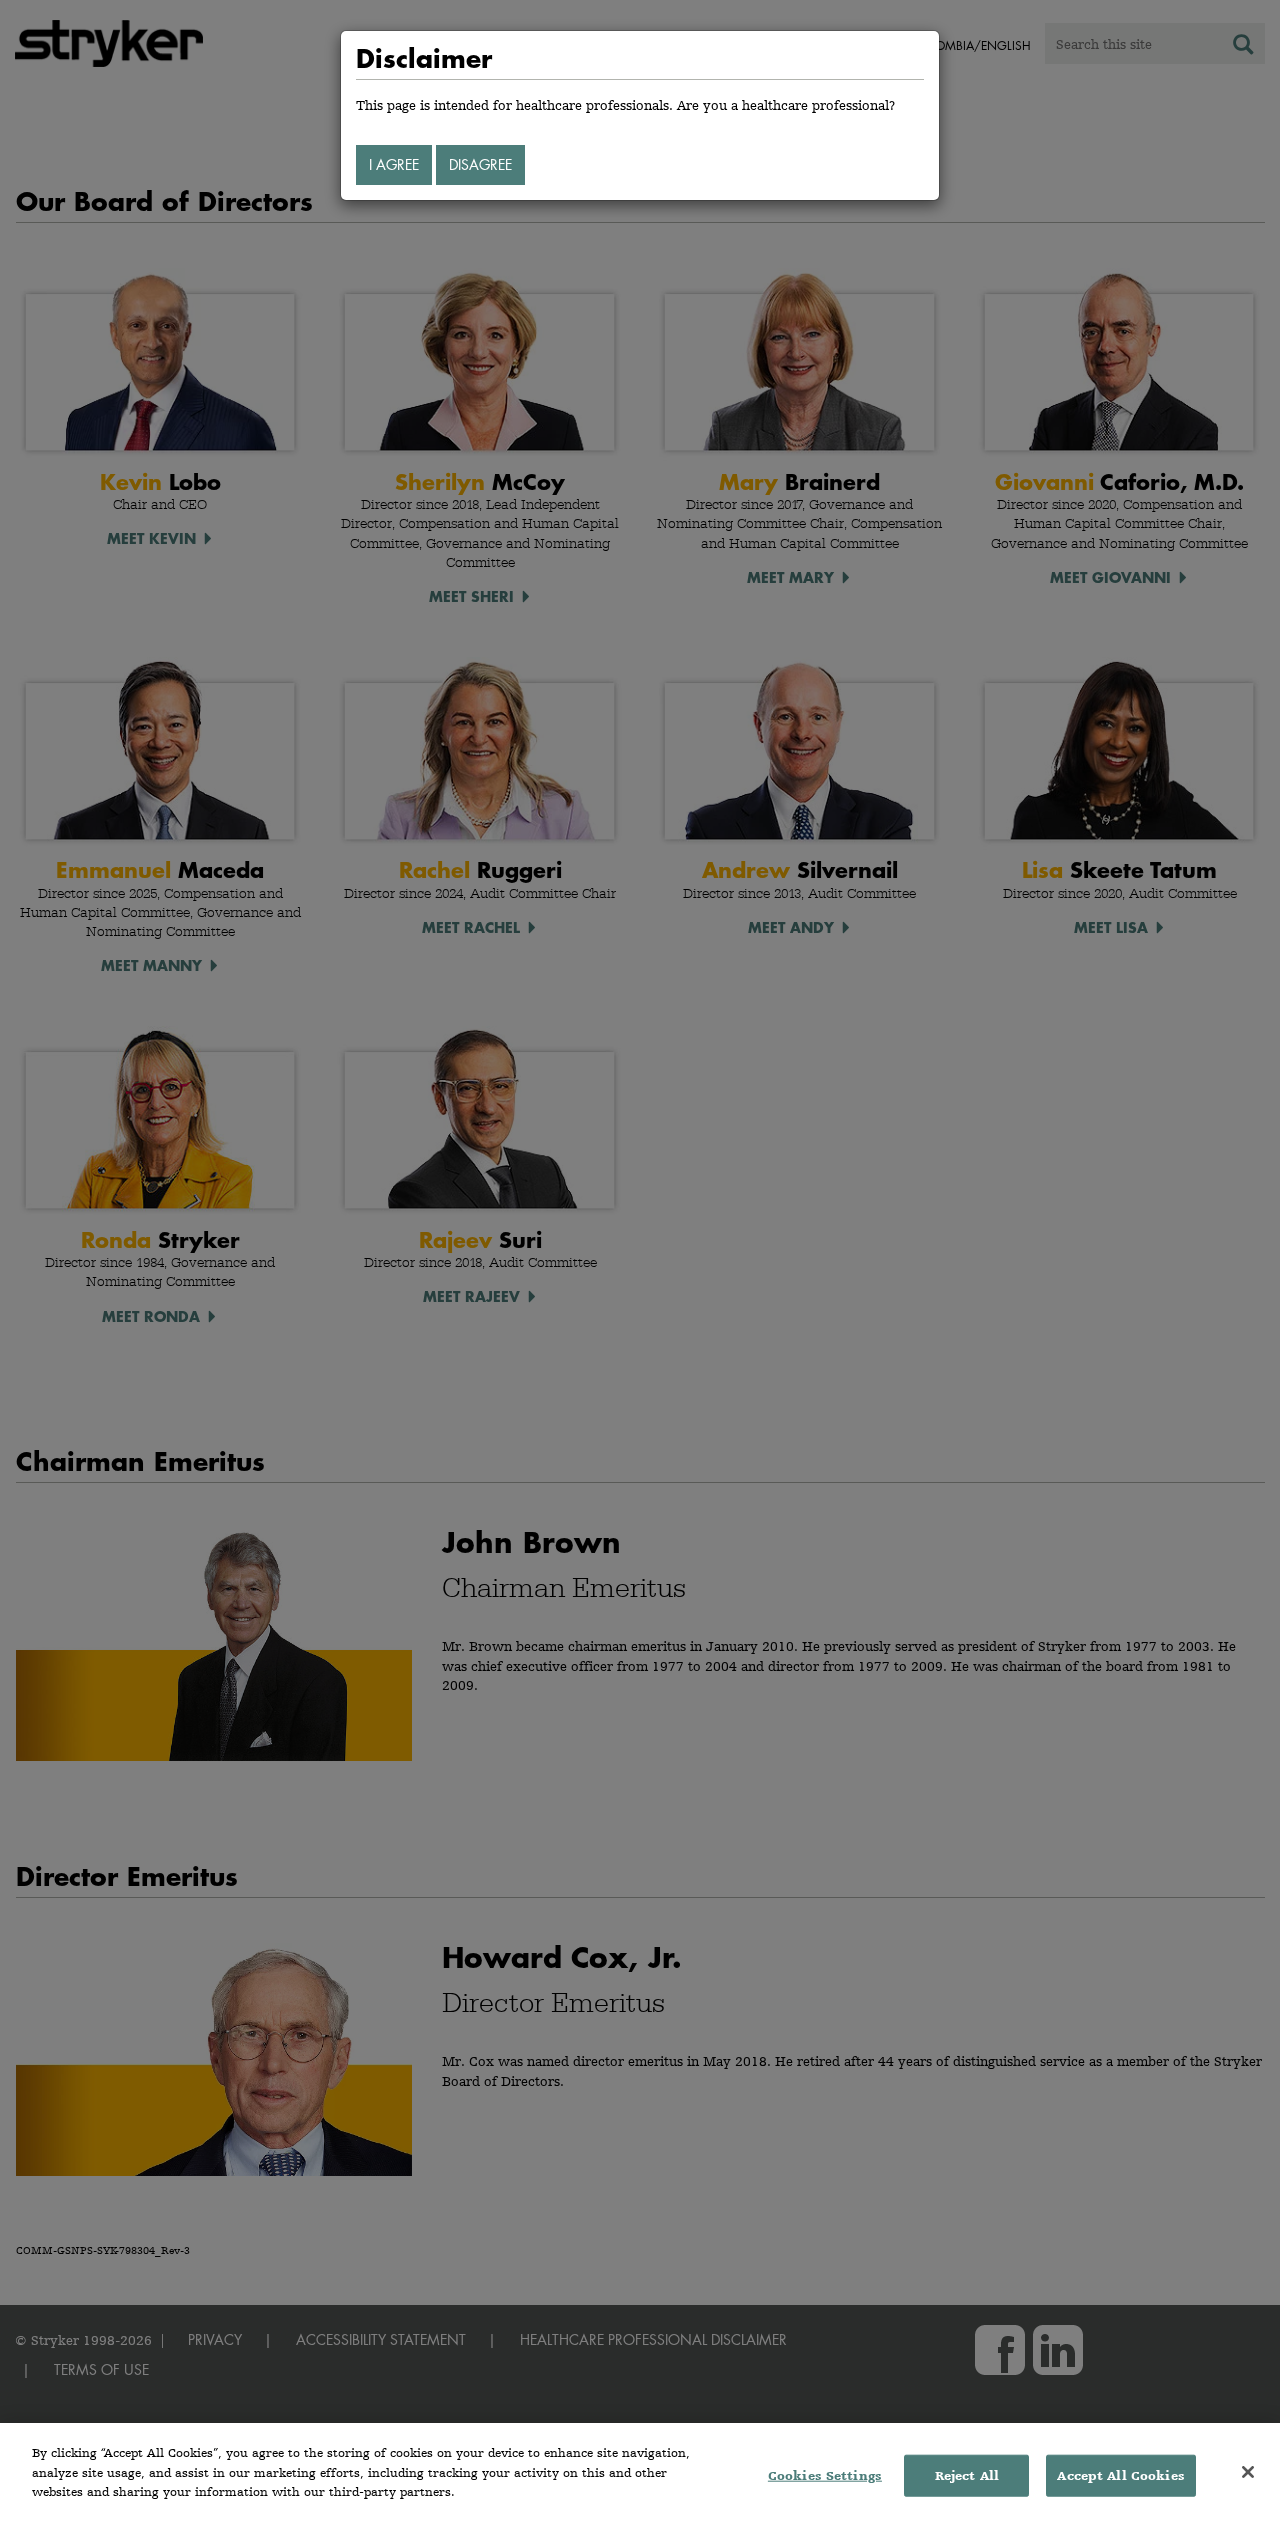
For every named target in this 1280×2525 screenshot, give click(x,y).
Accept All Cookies (1120, 2475)
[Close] (1248, 2472)
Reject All (967, 2475)
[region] (640, 2474)
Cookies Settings (825, 2475)
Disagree (480, 164)
